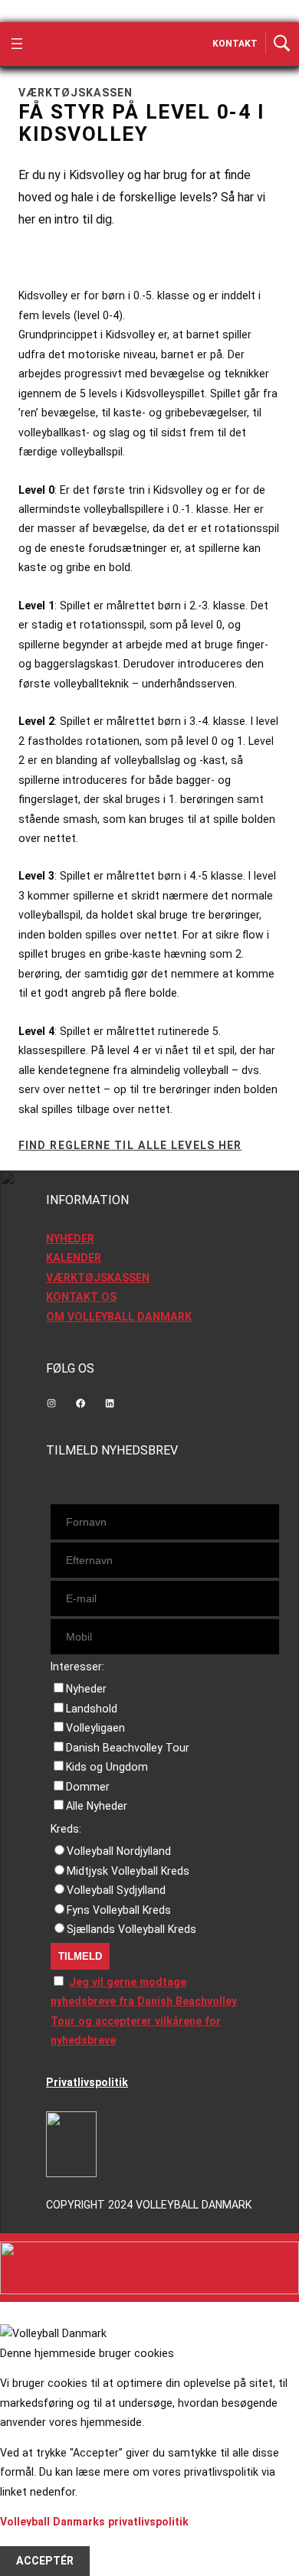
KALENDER (74, 1258)
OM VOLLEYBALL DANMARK (119, 1317)
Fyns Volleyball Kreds (119, 1910)
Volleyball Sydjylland (116, 1890)
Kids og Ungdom (107, 1767)
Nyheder (86, 1689)
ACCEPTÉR (45, 2561)
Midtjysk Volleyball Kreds (128, 1871)
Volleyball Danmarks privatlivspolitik (94, 2522)
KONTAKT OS (81, 1297)
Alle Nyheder (97, 1806)
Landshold (92, 1709)
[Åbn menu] (17, 44)
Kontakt (235, 44)
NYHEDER (70, 1239)
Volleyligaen (95, 1728)
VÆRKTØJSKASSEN (98, 1278)
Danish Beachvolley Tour (128, 1748)
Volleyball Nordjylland (119, 1851)
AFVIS (31, 2542)
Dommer (88, 1787)
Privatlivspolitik (87, 2082)
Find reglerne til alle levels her (130, 1145)
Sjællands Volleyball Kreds (131, 1929)
